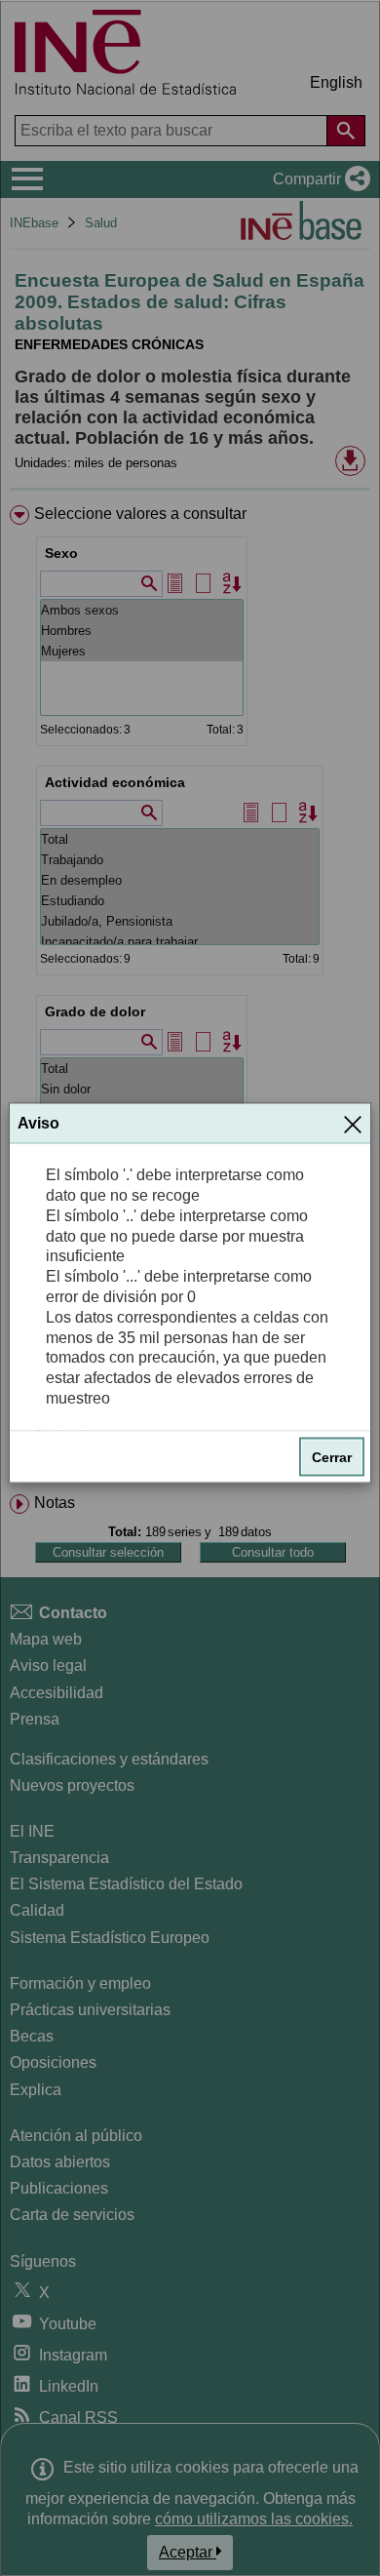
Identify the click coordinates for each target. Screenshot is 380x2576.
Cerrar (332, 1456)
